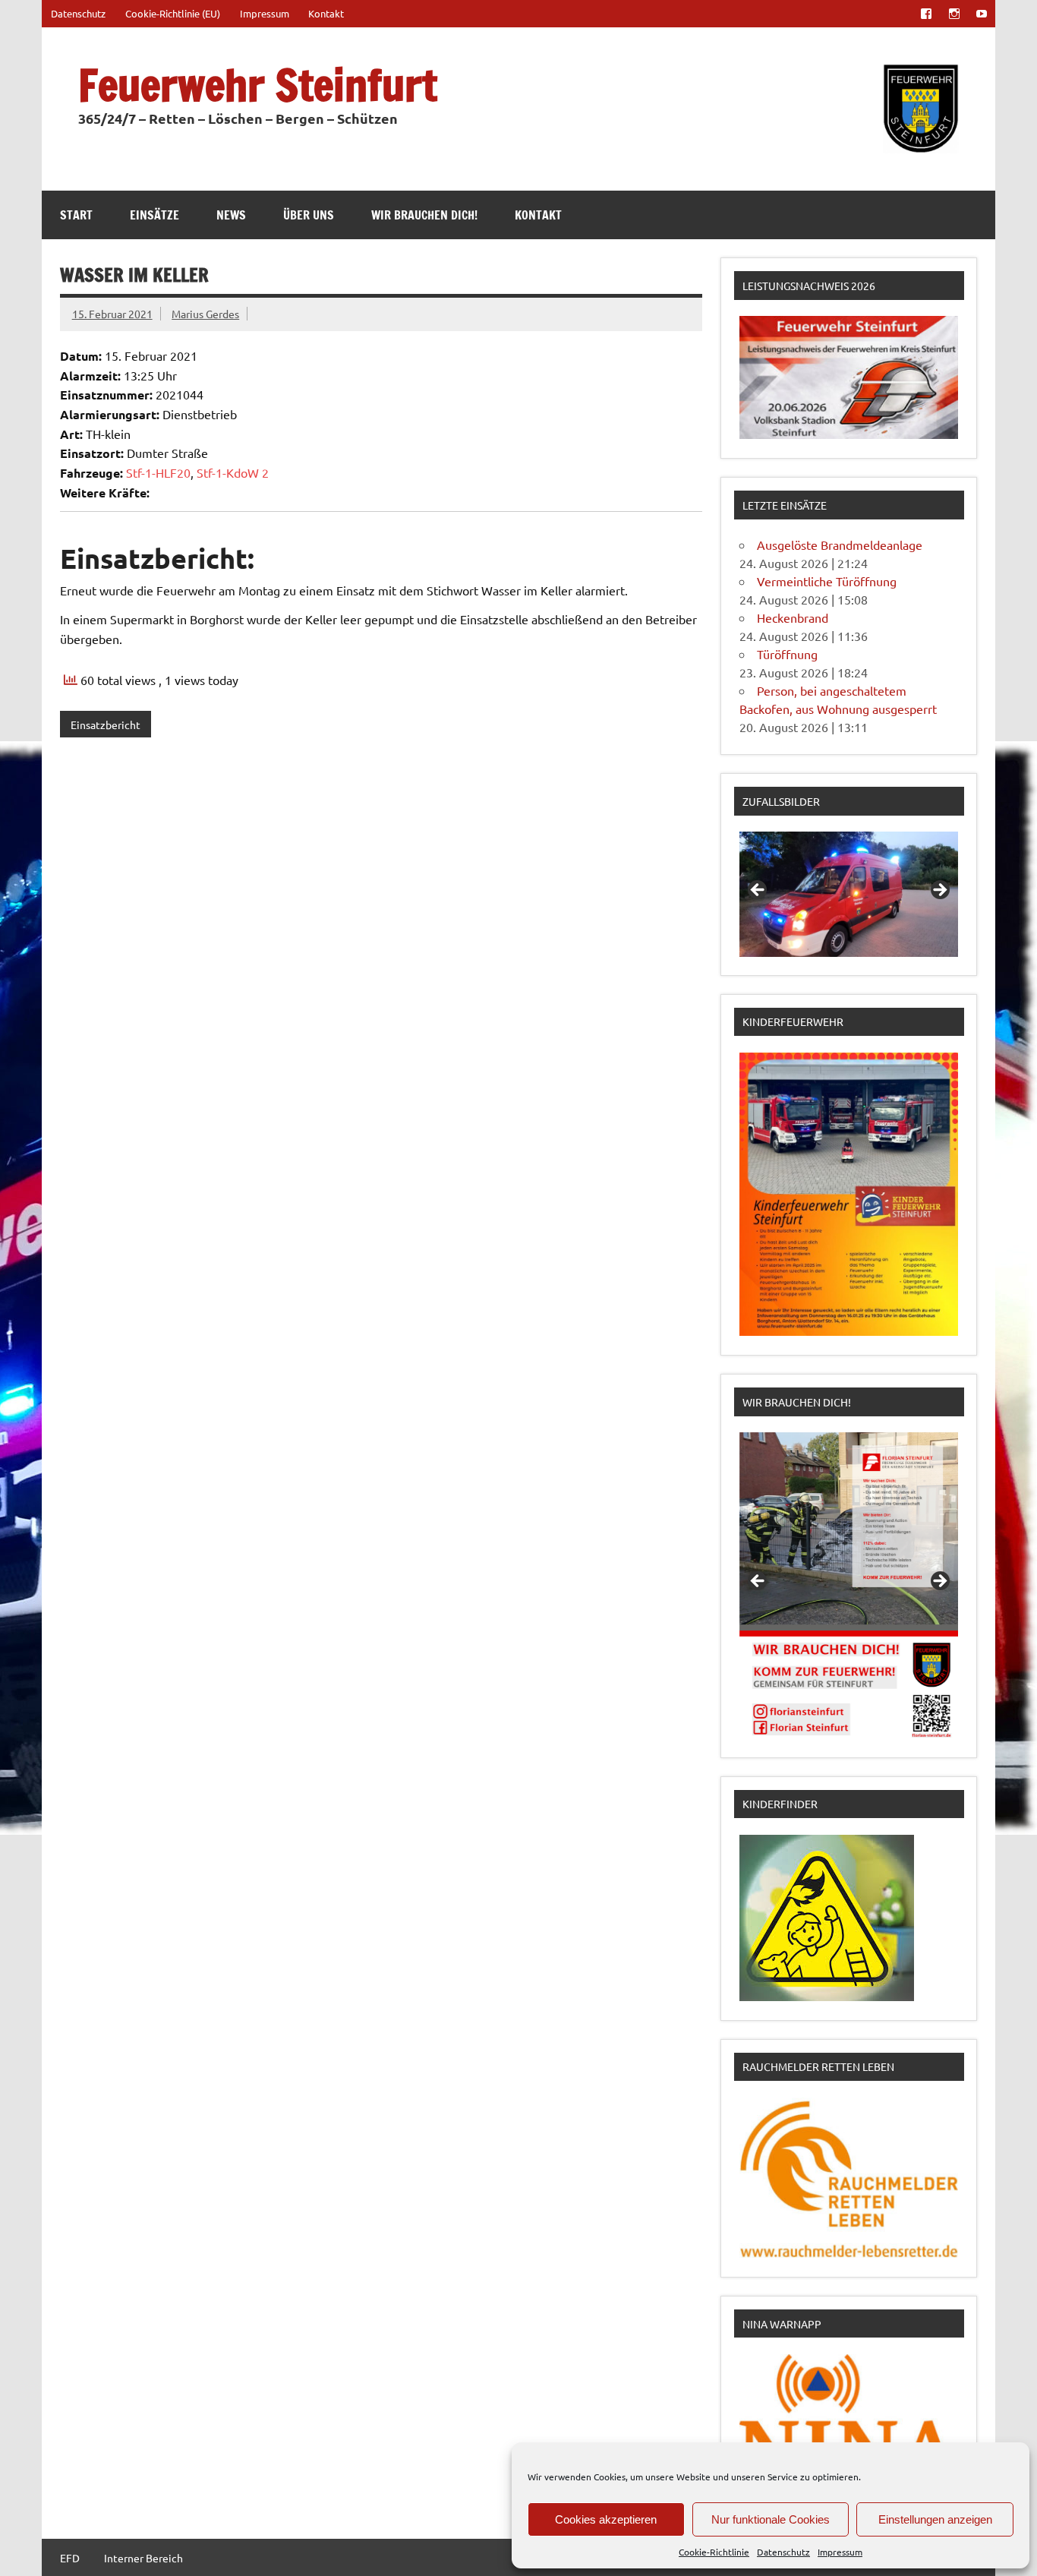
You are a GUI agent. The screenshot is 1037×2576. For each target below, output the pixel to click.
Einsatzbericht (106, 724)
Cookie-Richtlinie (714, 2552)
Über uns (309, 215)
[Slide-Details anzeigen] (849, 894)
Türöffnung (787, 654)
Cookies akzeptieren (606, 2519)
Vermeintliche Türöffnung (827, 581)
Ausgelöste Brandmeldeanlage (840, 545)
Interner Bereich (143, 2558)
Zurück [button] (758, 891)
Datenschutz (783, 2552)
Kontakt (326, 13)
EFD (70, 2558)
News (231, 215)
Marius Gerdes (205, 314)
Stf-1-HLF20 (158, 472)
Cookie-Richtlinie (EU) (173, 13)
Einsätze (154, 215)
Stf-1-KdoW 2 (233, 472)
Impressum (840, 2552)
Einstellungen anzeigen (935, 2519)
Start (76, 215)
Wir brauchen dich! (424, 215)
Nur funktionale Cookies (771, 2519)
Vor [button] (939, 891)
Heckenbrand (793, 617)
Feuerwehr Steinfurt (258, 85)
